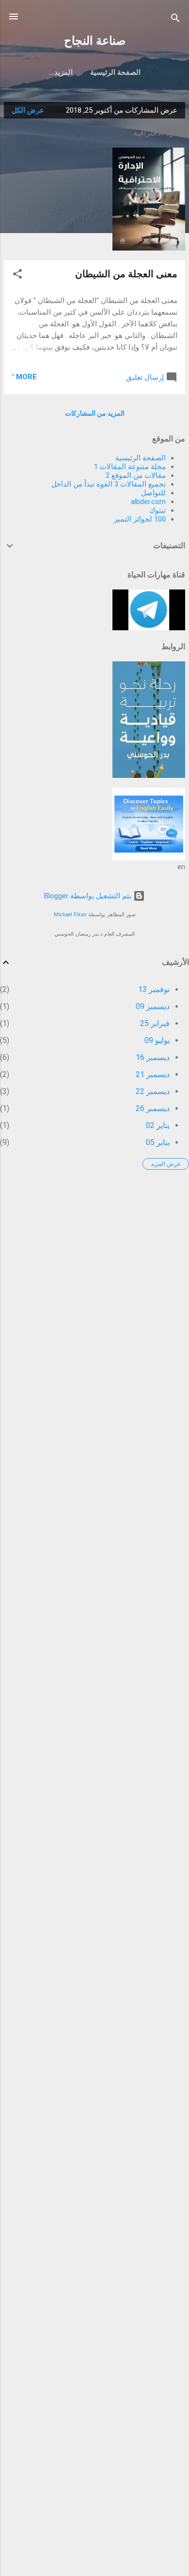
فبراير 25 (155, 1023)
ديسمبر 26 (153, 1108)
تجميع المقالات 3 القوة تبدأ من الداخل (109, 484)
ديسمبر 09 (153, 1006)
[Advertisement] (94, 1272)
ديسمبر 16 (153, 1057)
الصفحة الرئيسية (115, 72)
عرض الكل (28, 110)
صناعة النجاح (95, 41)
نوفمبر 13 (154, 989)
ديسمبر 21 (153, 1074)
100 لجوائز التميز (140, 519)
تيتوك (157, 510)
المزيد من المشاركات (95, 413)
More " (24, 377)
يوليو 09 (157, 1040)
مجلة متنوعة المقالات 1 (130, 467)
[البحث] (175, 20)
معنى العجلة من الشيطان (126, 274)
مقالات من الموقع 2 (136, 475)
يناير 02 (158, 1125)
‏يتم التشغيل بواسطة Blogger (89, 896)
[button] (17, 276)
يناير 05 (158, 1142)
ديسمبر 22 (153, 1091)
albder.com (148, 502)
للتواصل (153, 493)
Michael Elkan (70, 915)
